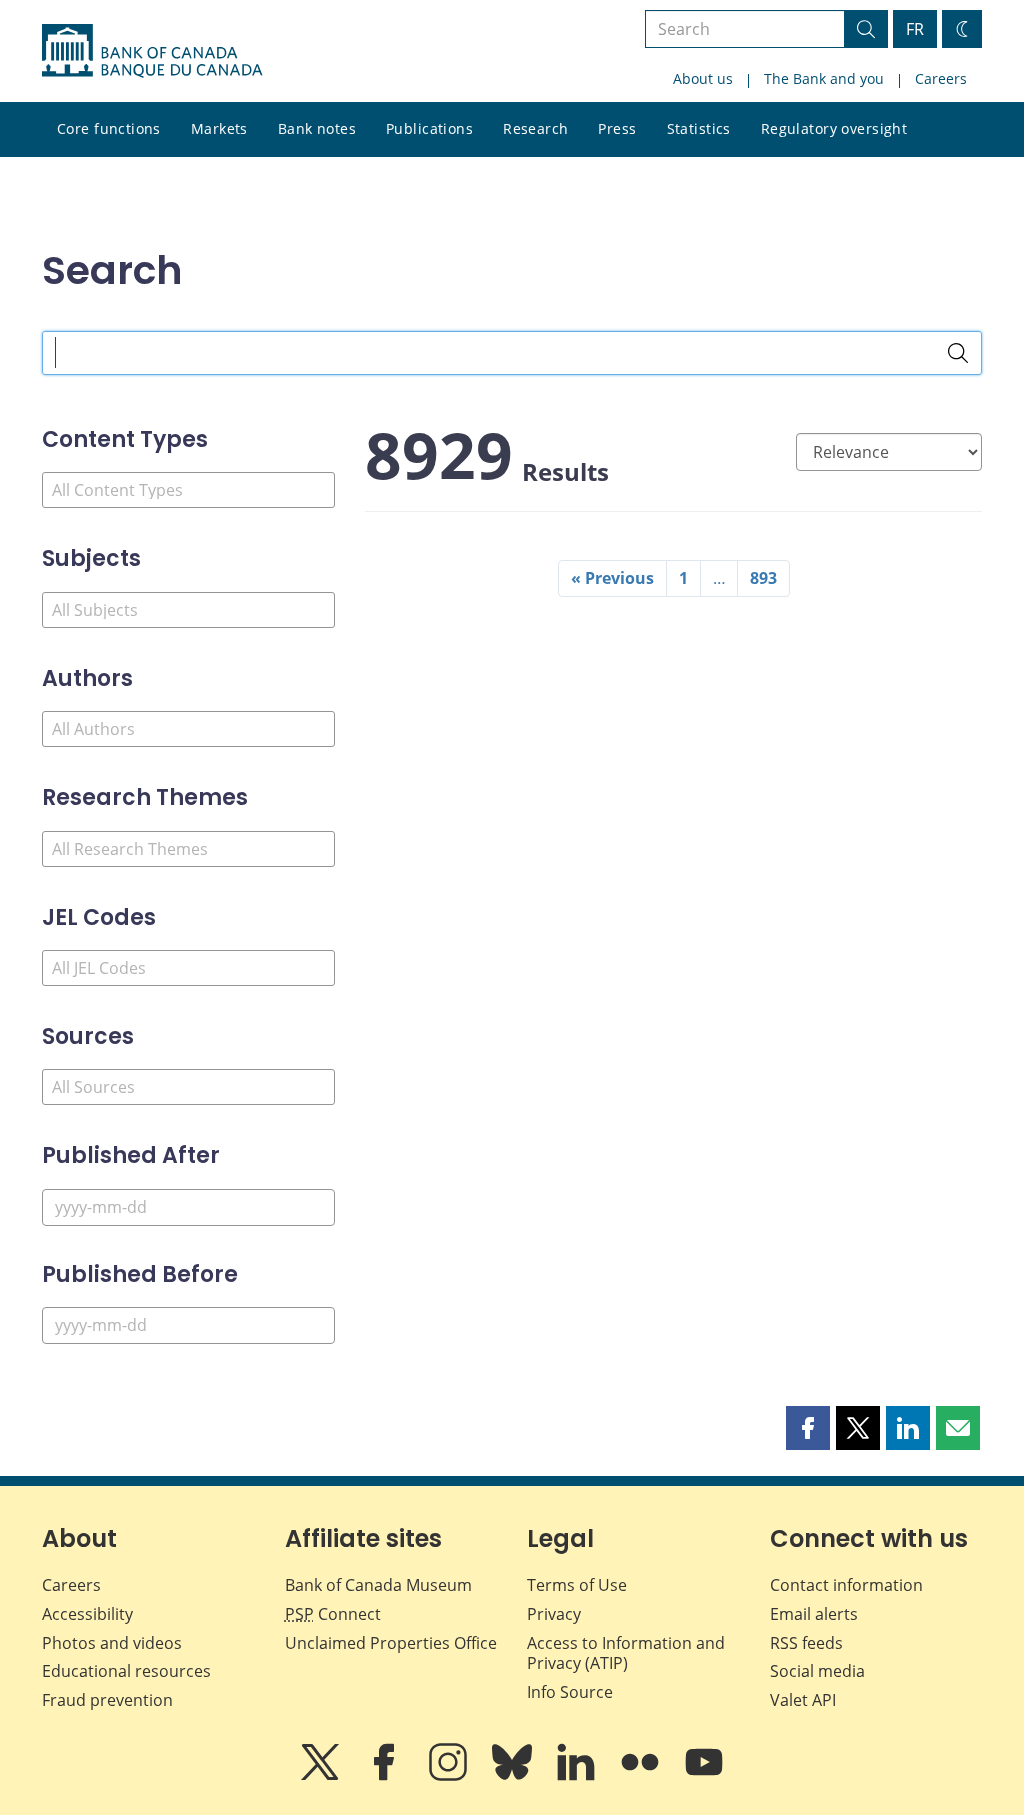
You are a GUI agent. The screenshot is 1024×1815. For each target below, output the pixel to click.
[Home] (152, 51)
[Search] (958, 353)
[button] (808, 1428)
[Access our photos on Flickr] (642, 1776)
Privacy (554, 1614)
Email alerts (814, 1614)
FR (915, 29)
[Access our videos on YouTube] (704, 1776)
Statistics (699, 128)
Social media (817, 1671)
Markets (219, 128)
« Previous (612, 578)
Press (617, 128)
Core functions (109, 128)
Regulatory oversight (834, 128)
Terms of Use (577, 1585)
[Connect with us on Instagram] (450, 1776)
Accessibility (87, 1614)
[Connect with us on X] (322, 1776)
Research (535, 128)
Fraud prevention (107, 1700)
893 (763, 578)
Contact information (846, 1585)
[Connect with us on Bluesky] (514, 1776)
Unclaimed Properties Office (391, 1643)
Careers (941, 78)
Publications (429, 128)
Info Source (570, 1692)
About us (703, 78)
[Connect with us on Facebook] (386, 1776)
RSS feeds (806, 1643)
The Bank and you (824, 78)
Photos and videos (112, 1643)
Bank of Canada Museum (378, 1585)
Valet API (803, 1700)
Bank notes (317, 128)
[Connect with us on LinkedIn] (578, 1776)
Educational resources (126, 1671)
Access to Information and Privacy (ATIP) (626, 1653)
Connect (333, 1614)
